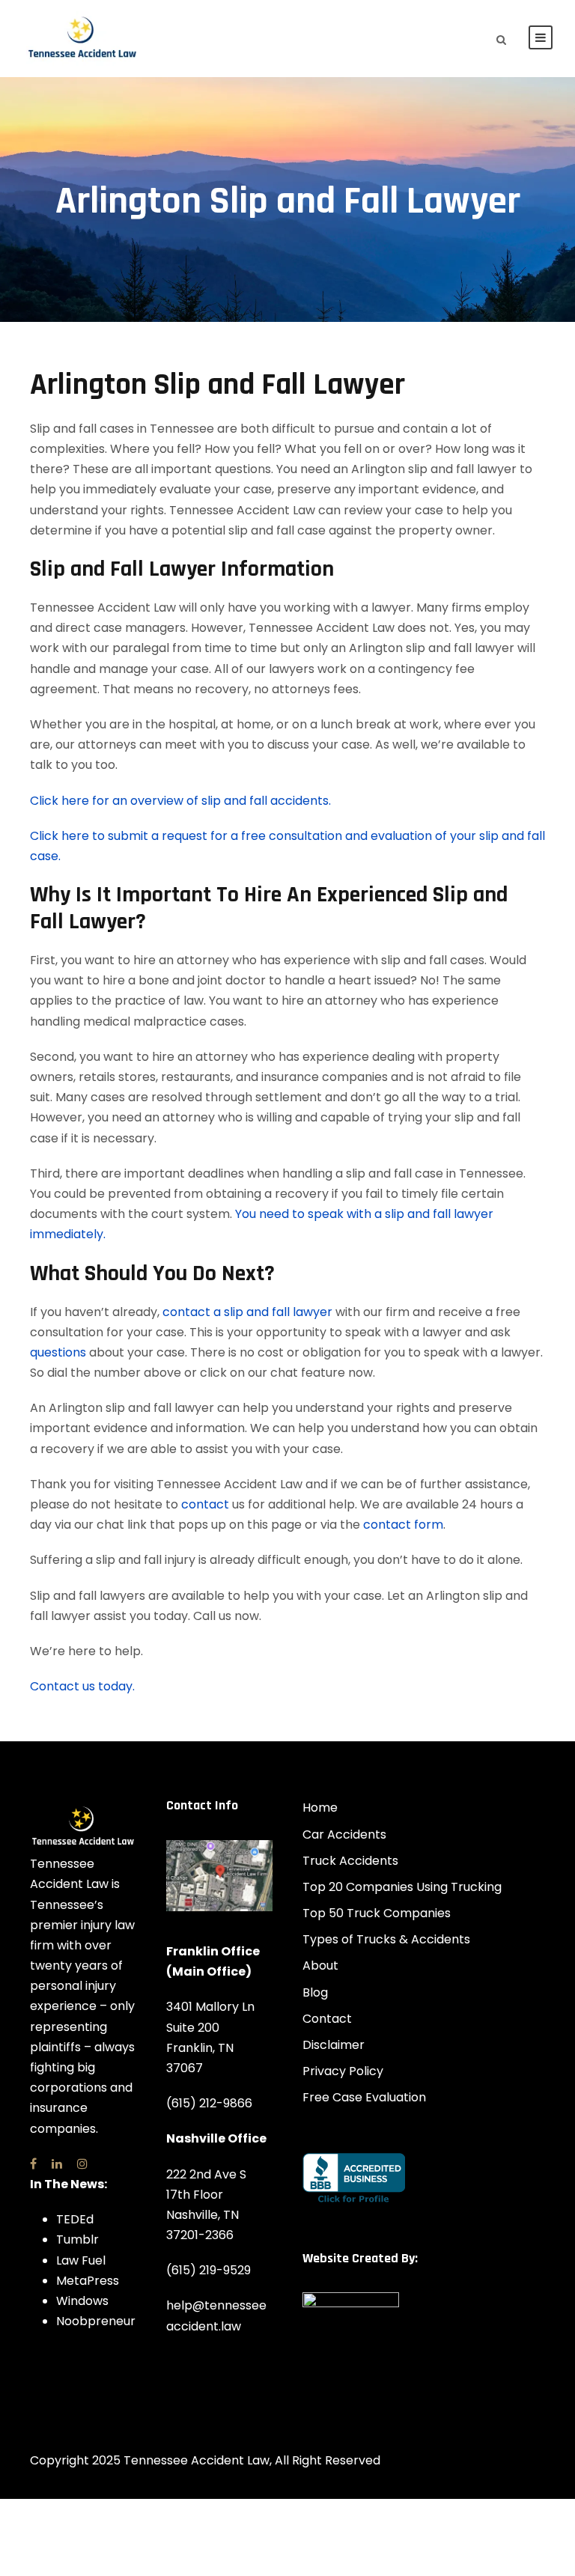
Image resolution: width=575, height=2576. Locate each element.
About (320, 1966)
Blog (315, 1992)
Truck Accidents (350, 1861)
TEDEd (75, 2219)
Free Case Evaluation (364, 2097)
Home (320, 1808)
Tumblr (77, 2239)
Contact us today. (82, 1686)
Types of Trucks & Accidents (386, 1939)
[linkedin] (57, 2164)
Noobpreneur (96, 2321)
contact (205, 1504)
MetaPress (88, 2281)
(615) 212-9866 (209, 2103)
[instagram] (82, 2164)
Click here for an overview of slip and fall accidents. (180, 801)
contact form (403, 1525)
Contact (327, 2019)
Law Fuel (81, 2260)
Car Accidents (344, 1834)
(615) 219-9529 (209, 2270)
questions (58, 1352)
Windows (82, 2301)
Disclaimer (334, 2045)
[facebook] (33, 2164)
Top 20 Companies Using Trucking (402, 1887)
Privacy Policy (343, 2071)
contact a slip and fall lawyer (247, 1312)
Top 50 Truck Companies (377, 1913)
